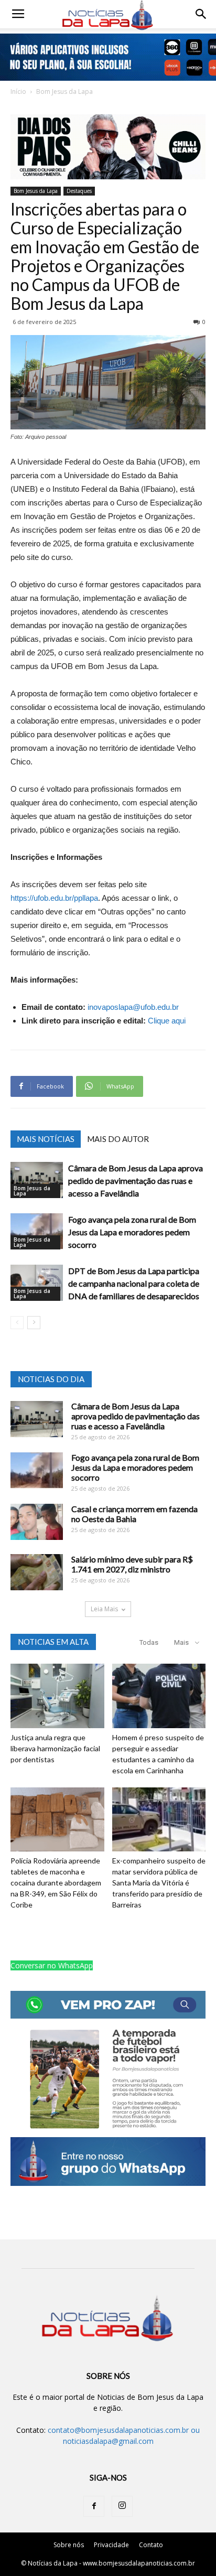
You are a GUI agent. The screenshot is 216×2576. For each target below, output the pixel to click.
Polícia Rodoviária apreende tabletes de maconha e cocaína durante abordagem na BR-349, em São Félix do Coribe (56, 1883)
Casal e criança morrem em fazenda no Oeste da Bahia (134, 1514)
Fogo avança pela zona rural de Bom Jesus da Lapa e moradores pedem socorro (132, 1232)
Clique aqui (167, 1021)
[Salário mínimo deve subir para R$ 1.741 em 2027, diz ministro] (37, 1572)
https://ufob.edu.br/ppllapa (54, 898)
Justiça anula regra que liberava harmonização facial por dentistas (55, 1748)
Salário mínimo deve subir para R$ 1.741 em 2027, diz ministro (132, 1564)
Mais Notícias (46, 1139)
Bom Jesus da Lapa (64, 91)
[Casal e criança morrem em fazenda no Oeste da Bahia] (37, 1522)
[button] (201, 14)
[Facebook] (94, 2506)
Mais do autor (118, 1139)
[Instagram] (122, 2506)
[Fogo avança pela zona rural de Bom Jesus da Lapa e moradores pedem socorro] (37, 1231)
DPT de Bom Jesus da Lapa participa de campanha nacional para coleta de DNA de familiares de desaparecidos (134, 1283)
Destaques (79, 191)
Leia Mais (104, 1609)
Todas (149, 1642)
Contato (151, 2545)
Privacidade (111, 2545)
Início (18, 91)
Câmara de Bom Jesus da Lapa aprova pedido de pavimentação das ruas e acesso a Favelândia (136, 1181)
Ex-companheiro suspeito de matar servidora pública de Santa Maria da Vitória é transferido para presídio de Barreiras (159, 1883)
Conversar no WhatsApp (52, 1965)
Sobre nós (69, 2545)
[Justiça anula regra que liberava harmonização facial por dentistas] (57, 1696)
